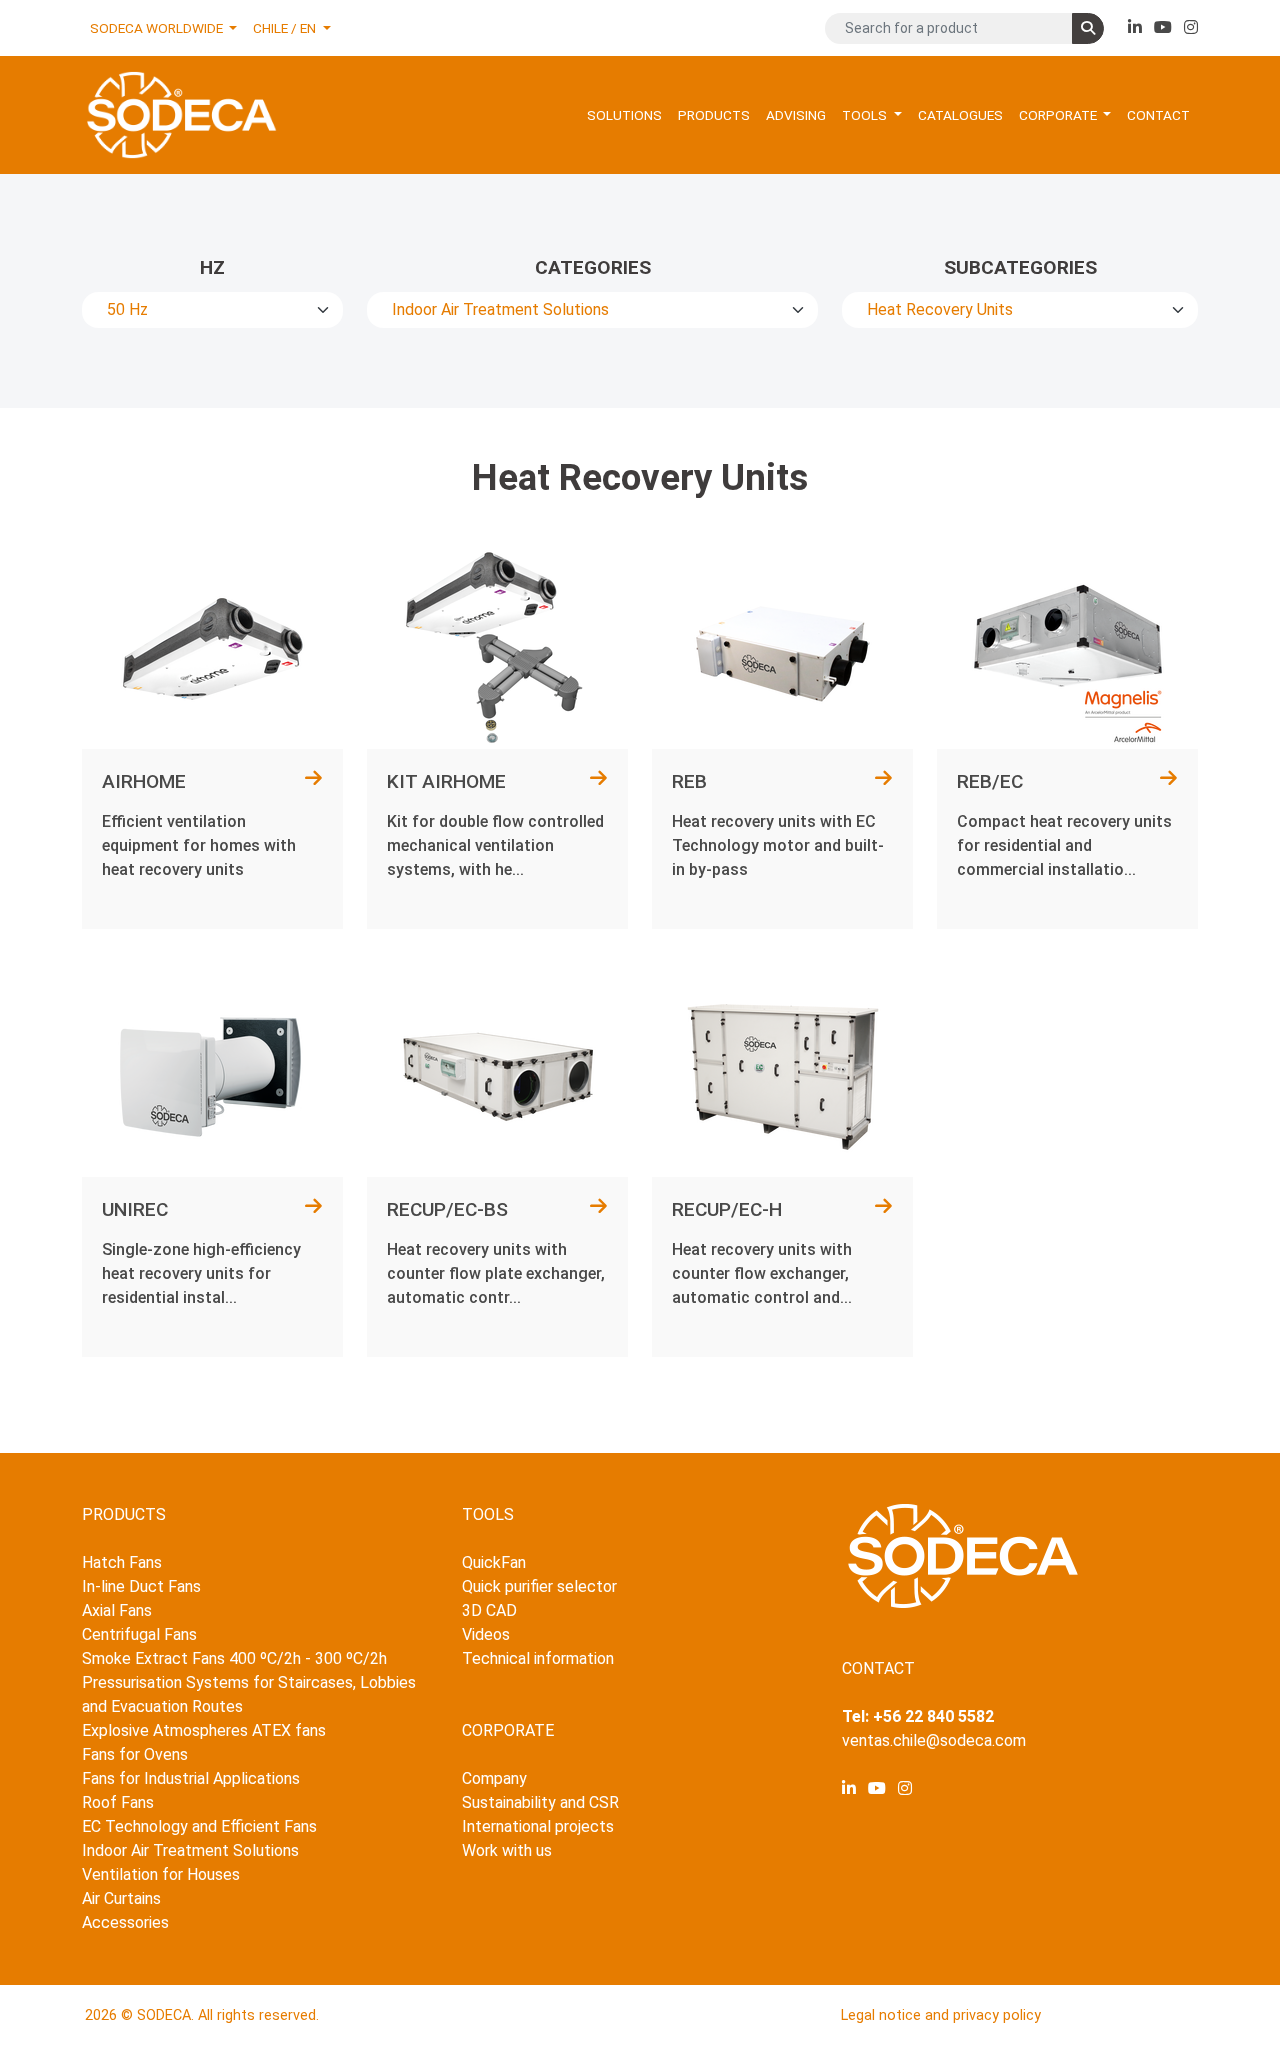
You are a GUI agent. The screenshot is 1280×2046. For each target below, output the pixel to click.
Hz (212, 267)
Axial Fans (117, 1610)
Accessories (125, 1922)
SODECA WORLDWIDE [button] (158, 28)
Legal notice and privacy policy (941, 2015)
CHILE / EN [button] (286, 28)
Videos (486, 1634)
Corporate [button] (1059, 115)
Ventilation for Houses (161, 1874)
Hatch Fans (122, 1562)
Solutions (624, 115)
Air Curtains (121, 1898)
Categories (593, 267)
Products (714, 115)
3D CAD (489, 1610)
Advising (796, 115)
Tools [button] (866, 115)
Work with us (507, 1850)
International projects (538, 1826)
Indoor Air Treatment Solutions (190, 1850)
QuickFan (494, 1562)
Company (494, 1778)
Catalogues (960, 115)
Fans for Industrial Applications (191, 1778)
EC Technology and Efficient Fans (199, 1826)
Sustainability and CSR (540, 1802)
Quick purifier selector (539, 1586)
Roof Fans (118, 1802)
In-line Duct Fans (141, 1586)
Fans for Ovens (135, 1754)
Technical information (538, 1658)
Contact (1158, 115)
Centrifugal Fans (139, 1634)
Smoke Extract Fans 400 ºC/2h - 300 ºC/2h (234, 1658)
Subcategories (1020, 267)
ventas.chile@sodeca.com (934, 1740)
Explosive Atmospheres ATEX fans (204, 1730)
